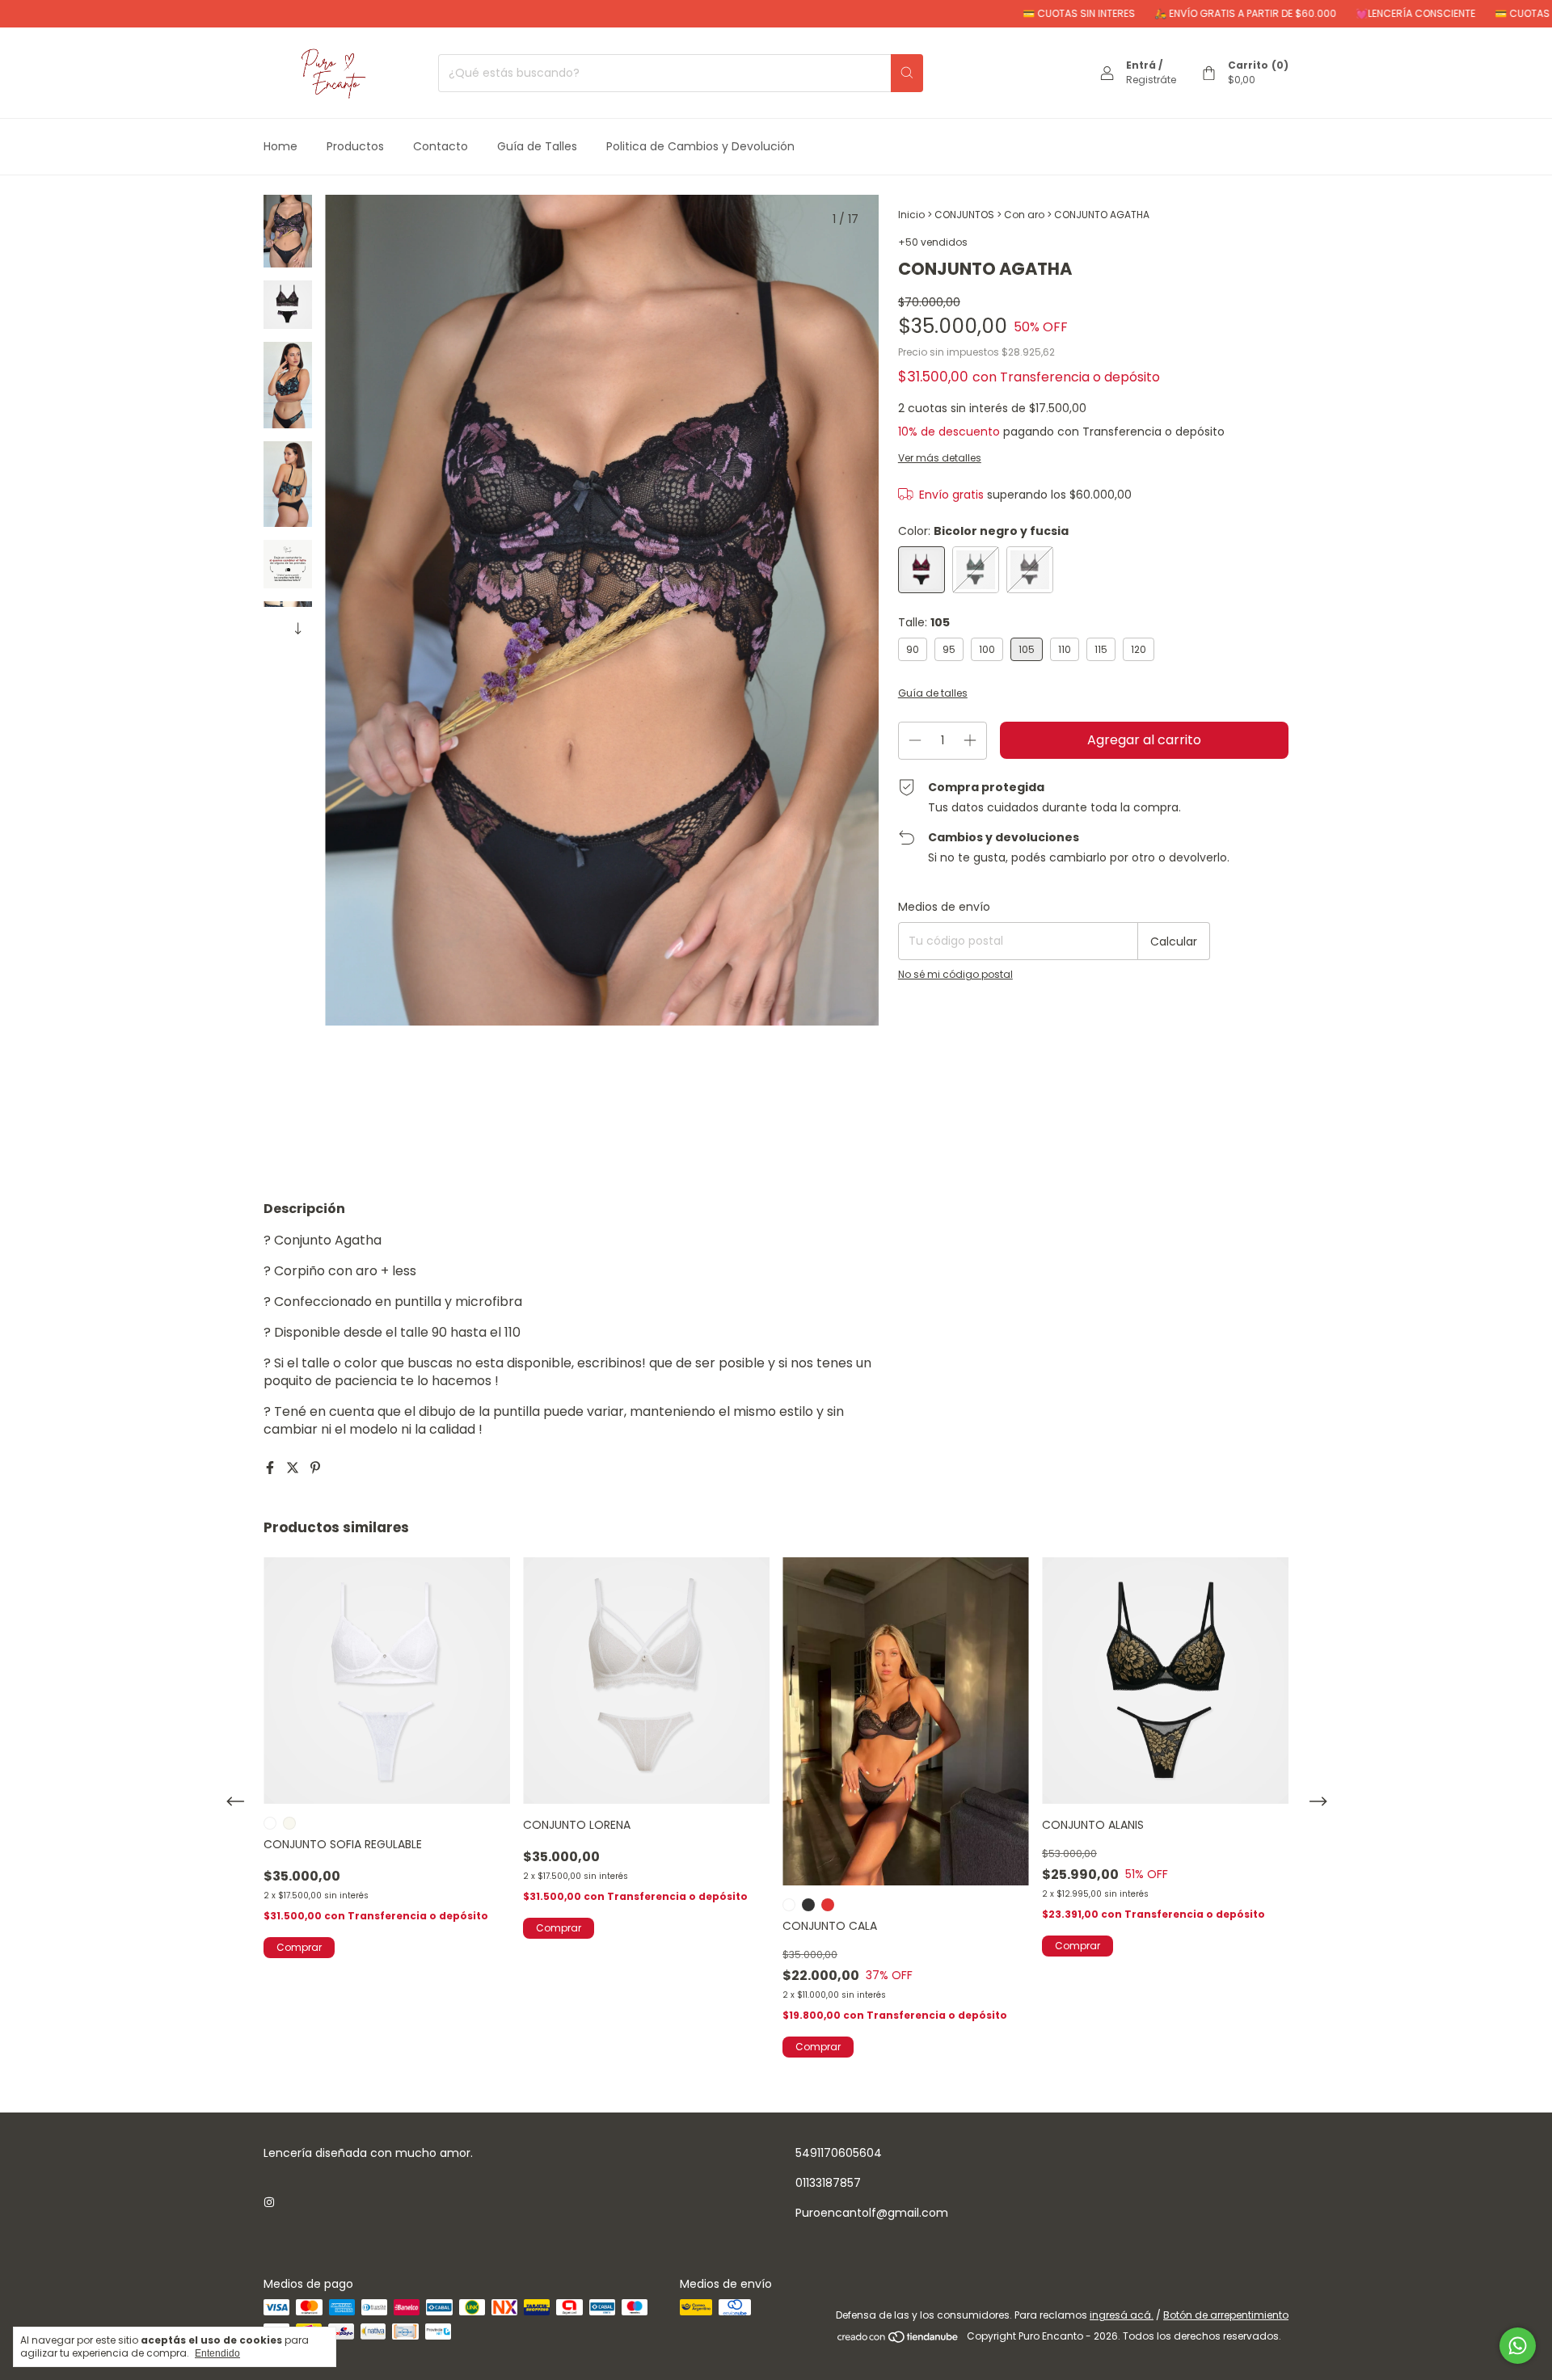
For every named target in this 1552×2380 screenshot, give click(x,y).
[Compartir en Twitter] (294, 1468)
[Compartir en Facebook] (272, 1468)
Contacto (441, 146)
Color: (983, 531)
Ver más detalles (940, 458)
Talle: (924, 622)
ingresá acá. (1122, 2315)
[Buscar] (907, 73)
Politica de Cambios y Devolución (700, 146)
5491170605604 (839, 2153)
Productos (355, 146)
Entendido (217, 2353)
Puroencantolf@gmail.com (872, 2213)
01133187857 (828, 2183)
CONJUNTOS (964, 215)
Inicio (911, 215)
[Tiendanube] (898, 2340)
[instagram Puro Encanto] (269, 2203)
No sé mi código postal (955, 974)
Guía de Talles (537, 146)
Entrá (1141, 65)
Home (280, 146)
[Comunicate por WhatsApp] (1518, 2346)
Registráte (1151, 80)
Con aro (1024, 215)
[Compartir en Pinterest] (315, 1468)
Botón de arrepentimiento (1226, 2315)
